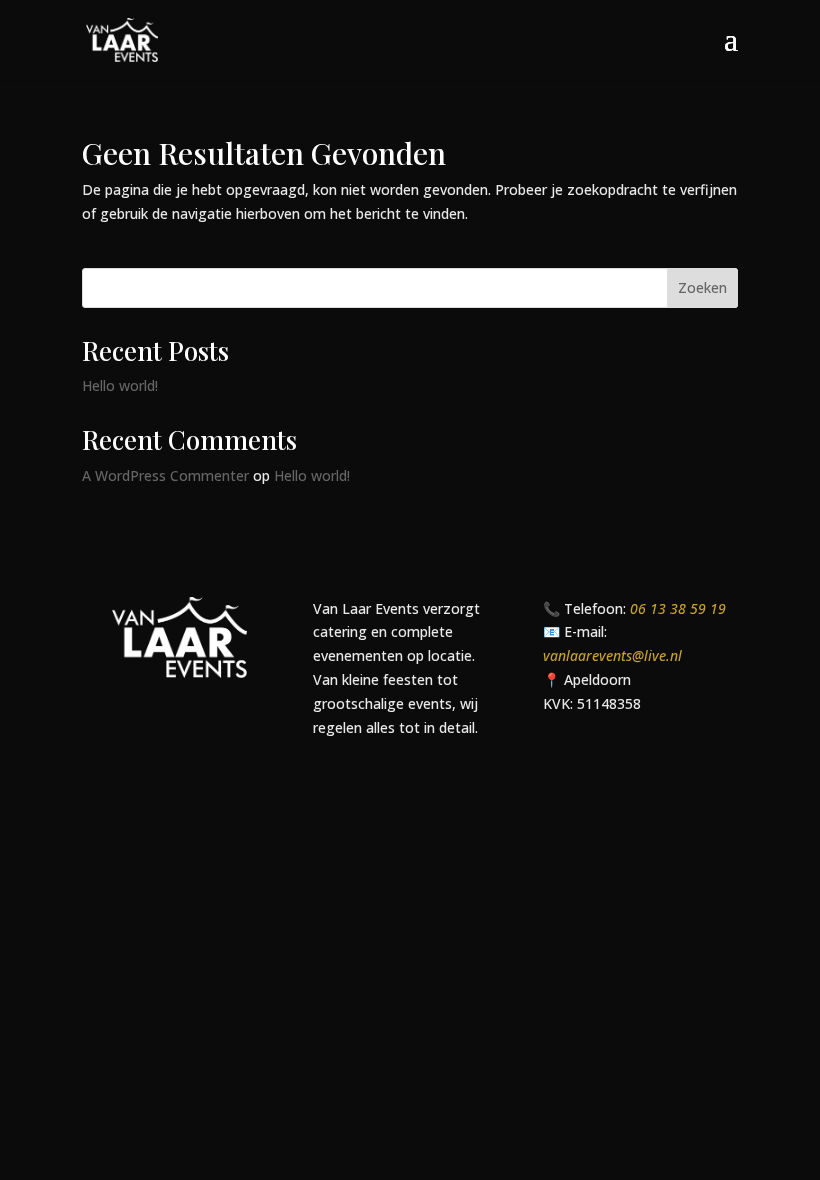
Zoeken (702, 287)
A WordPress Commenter (165, 475)
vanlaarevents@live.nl (612, 655)
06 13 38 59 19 (678, 608)
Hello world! (120, 385)
